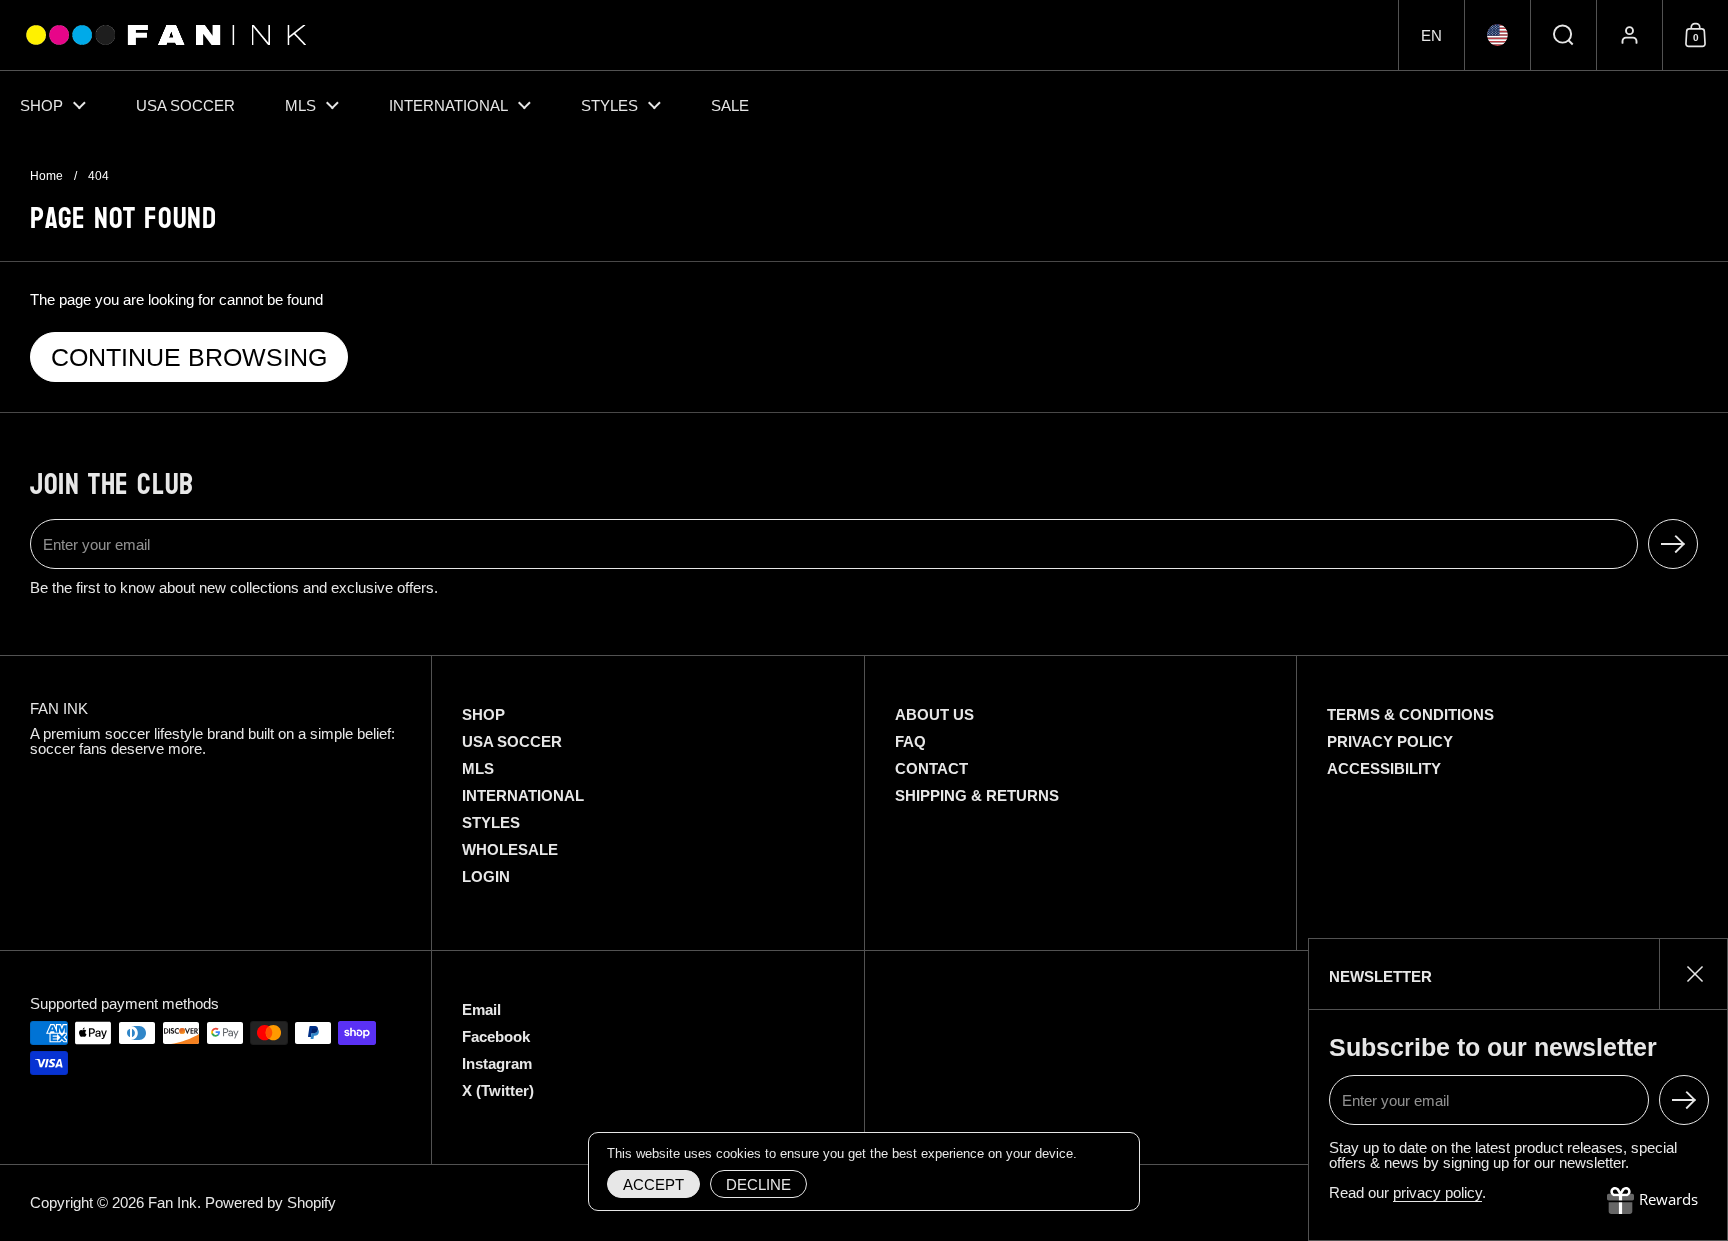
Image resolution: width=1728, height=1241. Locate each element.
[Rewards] (1652, 1201)
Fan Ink (172, 1202)
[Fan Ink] (163, 35)
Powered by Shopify (270, 1202)
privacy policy (1437, 1192)
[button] (1431, 35)
